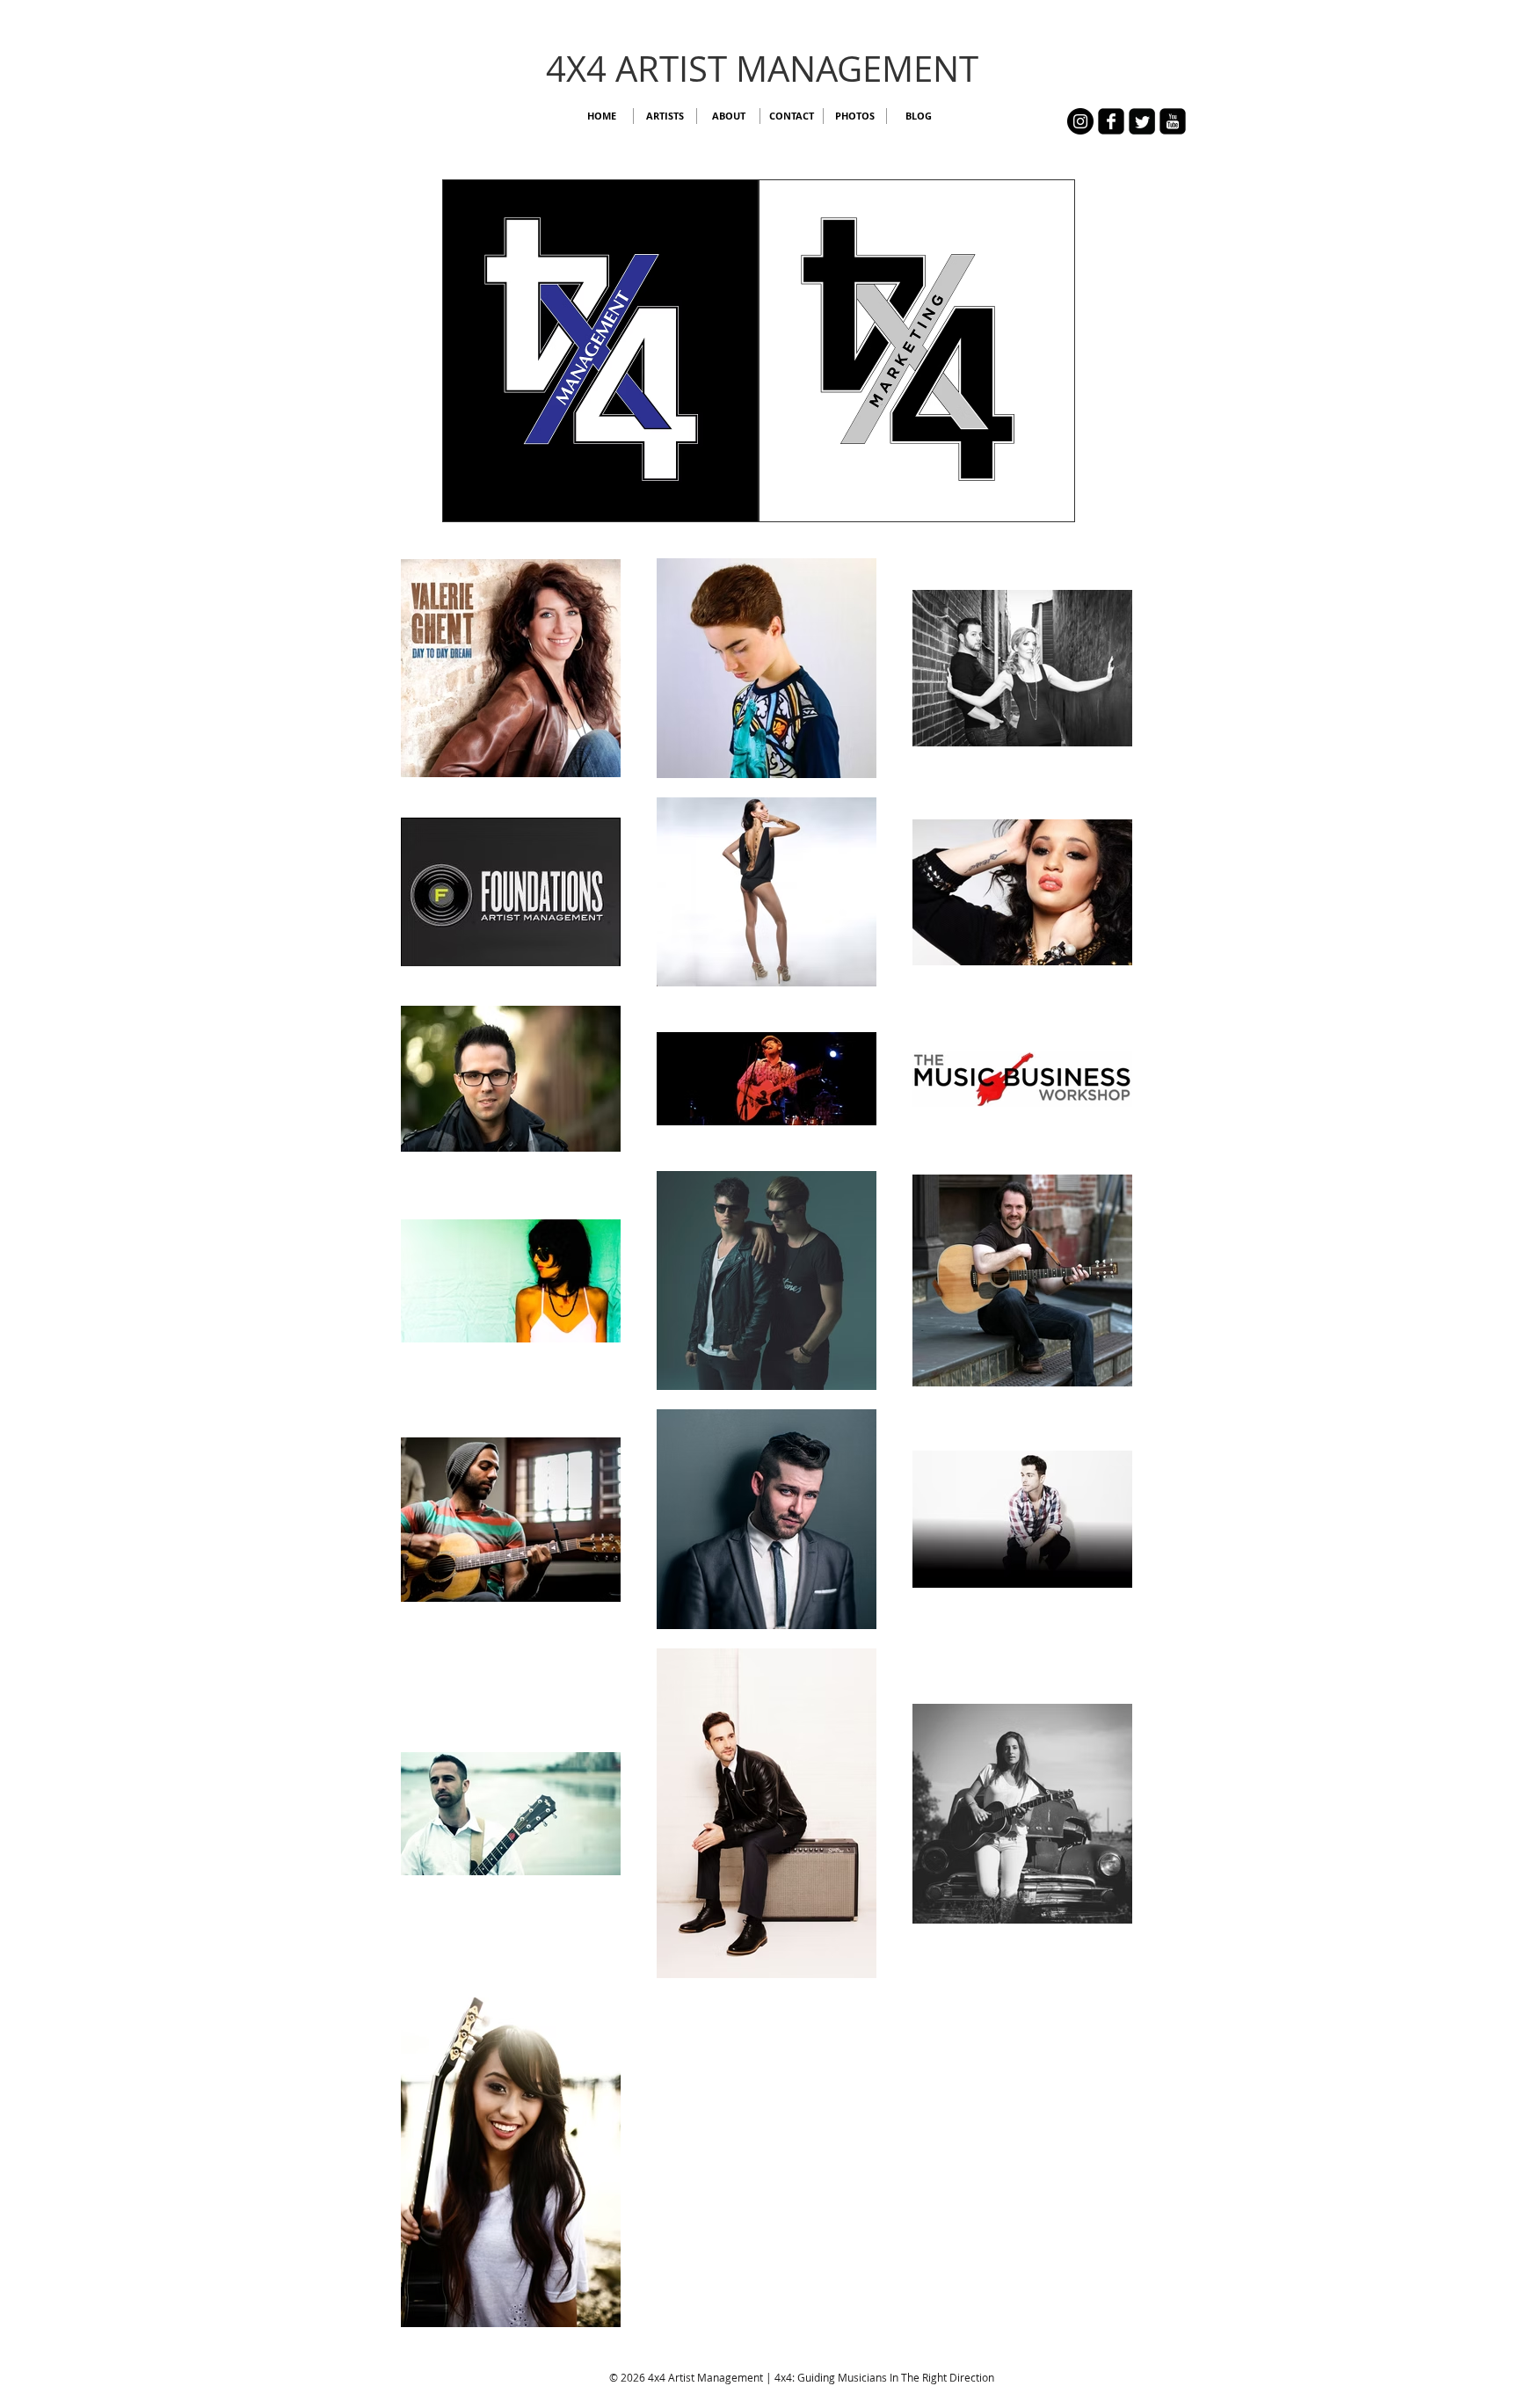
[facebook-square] (1111, 121)
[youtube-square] (1173, 121)
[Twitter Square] (1142, 121)
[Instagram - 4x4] (1080, 121)
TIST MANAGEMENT (819, 69)
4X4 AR (603, 69)
